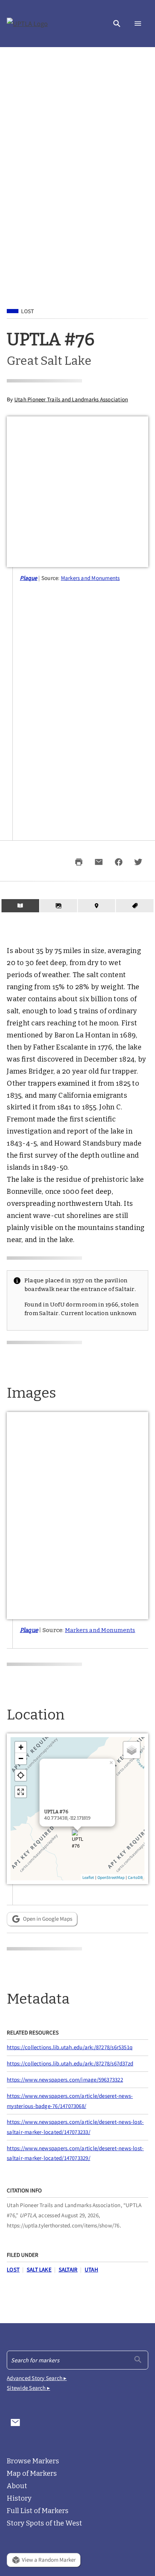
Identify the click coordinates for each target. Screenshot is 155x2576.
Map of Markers (32, 2474)
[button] (117, 24)
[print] (79, 862)
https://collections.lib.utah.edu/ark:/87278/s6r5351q (70, 2047)
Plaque (29, 578)
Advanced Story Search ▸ (37, 2378)
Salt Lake (39, 2269)
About (17, 2486)
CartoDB (135, 1877)
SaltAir (68, 2269)
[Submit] (138, 2360)
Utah (91, 2269)
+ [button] (21, 1747)
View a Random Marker (49, 2560)
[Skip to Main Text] (20, 906)
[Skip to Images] (59, 906)
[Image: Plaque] (77, 1516)
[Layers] (132, 1750)
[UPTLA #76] (77, 1843)
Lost (27, 311)
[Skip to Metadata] (134, 906)
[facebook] (119, 862)
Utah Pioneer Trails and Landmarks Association (71, 399)
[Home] (27, 24)
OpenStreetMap (111, 1877)
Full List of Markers (38, 2511)
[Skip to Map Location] (96, 906)
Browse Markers (33, 2461)
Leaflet (88, 1877)
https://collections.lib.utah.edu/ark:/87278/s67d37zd (70, 2063)
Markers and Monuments (90, 578)
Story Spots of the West (44, 2523)
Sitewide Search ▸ (28, 2388)
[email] (99, 862)
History (19, 2498)
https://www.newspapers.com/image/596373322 (65, 2080)
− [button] (21, 1758)
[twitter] (138, 862)
